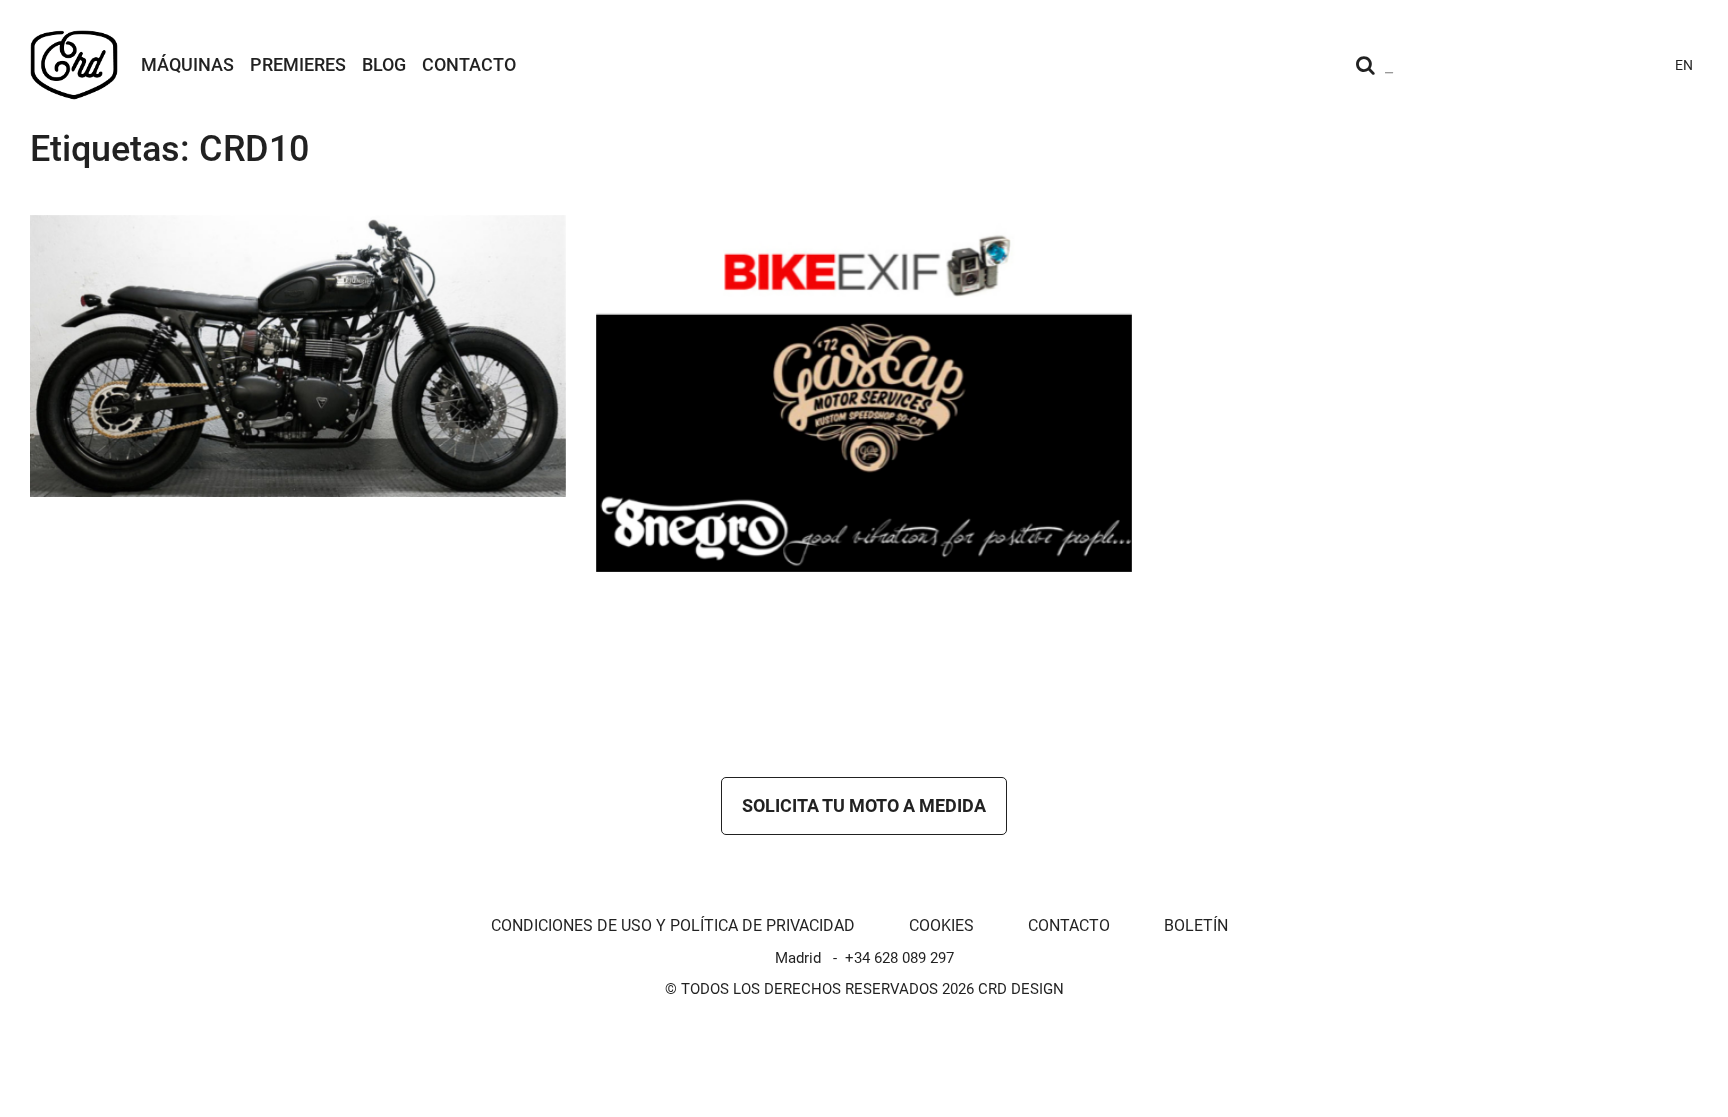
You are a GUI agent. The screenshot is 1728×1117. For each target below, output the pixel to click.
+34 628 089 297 (899, 958)
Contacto (469, 64)
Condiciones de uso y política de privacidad (673, 925)
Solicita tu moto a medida (864, 805)
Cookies (941, 925)
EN (1684, 65)
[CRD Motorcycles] (74, 65)
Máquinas (187, 64)
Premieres (298, 64)
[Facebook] (1570, 65)
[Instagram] (1498, 65)
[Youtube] (1534, 65)
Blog (384, 64)
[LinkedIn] (1642, 65)
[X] (1606, 65)
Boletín (1196, 925)
